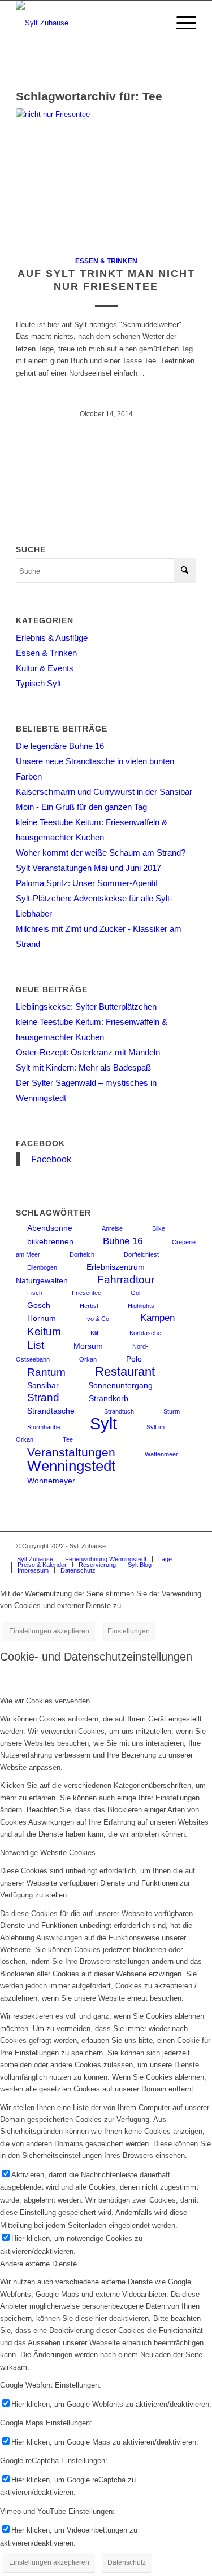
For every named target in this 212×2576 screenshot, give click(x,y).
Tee (68, 1439)
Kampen (157, 1318)
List (36, 1345)
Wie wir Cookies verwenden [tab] (45, 1701)
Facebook (40, 1143)
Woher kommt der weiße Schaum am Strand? (101, 853)
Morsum (88, 1346)
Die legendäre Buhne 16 (60, 746)
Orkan (88, 1359)
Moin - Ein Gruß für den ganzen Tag (81, 807)
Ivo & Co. (98, 1319)
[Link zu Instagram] (154, 1546)
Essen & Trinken (106, 261)
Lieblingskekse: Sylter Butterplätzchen (86, 1007)
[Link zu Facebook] (171, 1546)
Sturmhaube (44, 1427)
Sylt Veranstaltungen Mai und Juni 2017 (88, 868)
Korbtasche (145, 1333)
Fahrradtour (126, 1280)
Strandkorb (109, 1398)
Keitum (44, 1331)
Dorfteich (82, 1254)
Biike (159, 1228)
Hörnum (42, 1318)
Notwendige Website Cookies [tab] (48, 1853)
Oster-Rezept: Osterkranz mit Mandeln (88, 1052)
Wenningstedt (71, 1466)
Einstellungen (129, 1631)
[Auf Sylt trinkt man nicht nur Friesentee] (106, 176)
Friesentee (86, 1293)
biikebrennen (50, 1241)
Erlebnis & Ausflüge (52, 638)
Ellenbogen (42, 1267)
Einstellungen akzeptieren (49, 1631)
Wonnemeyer (51, 1481)
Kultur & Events (45, 668)
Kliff (95, 1333)
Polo (134, 1359)
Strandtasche (51, 1411)
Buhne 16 (123, 1241)
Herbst (89, 1306)
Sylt (103, 1423)
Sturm (172, 1411)
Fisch (35, 1293)
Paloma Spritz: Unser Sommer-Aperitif (87, 883)
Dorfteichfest (141, 1254)
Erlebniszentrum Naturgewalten (80, 1274)
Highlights (141, 1306)
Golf (136, 1293)
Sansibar (43, 1385)
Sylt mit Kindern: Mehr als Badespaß (83, 1067)
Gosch (39, 1305)
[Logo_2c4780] (88, 23)
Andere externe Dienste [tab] (38, 2264)
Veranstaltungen (71, 1452)
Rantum (46, 1372)
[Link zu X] (188, 1546)
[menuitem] (181, 23)
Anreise (112, 1228)
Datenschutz (127, 2562)
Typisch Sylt (38, 683)
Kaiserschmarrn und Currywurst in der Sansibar (104, 792)
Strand (43, 1397)
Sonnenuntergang (120, 1385)
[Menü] (181, 23)
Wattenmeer (161, 1454)
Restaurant (125, 1371)
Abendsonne (50, 1228)
